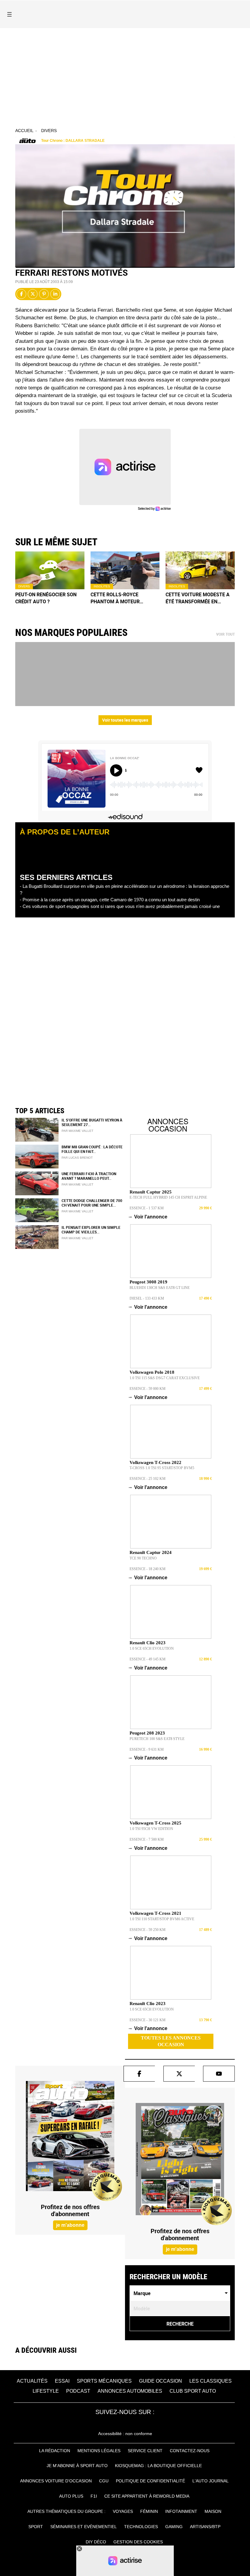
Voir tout (225, 634)
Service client (145, 2451)
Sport (36, 2527)
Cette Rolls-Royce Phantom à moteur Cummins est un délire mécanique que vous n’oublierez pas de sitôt (122, 598)
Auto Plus (71, 2496)
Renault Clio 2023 (148, 1643)
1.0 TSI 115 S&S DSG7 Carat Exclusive (165, 1378)
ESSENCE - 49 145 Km (148, 1659)
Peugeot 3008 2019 (148, 1282)
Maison (213, 2511)
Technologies (141, 2527)
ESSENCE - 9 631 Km (147, 1749)
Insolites (102, 586)
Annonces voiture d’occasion (56, 2481)
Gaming (174, 2527)
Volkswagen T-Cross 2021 (155, 1913)
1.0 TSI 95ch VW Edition (151, 1829)
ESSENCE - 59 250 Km (148, 1930)
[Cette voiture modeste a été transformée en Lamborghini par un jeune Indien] (200, 570)
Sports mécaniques (104, 2381)
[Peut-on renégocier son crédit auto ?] (50, 570)
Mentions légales (99, 2451)
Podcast (78, 2391)
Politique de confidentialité (150, 2481)
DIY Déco (96, 2542)
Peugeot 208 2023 (147, 1733)
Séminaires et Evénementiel (84, 2527)
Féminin (149, 2511)
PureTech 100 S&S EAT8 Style (157, 1739)
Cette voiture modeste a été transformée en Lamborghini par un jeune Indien (199, 598)
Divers (49, 131)
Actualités (32, 2381)
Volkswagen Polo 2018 (152, 1372)
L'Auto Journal (211, 2481)
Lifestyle (46, 2391)
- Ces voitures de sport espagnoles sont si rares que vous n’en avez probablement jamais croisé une (120, 906)
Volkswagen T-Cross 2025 (155, 1823)
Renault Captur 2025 (151, 1192)
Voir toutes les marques (125, 720)
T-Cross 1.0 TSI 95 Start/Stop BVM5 (162, 1468)
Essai (62, 2381)
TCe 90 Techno (143, 1558)
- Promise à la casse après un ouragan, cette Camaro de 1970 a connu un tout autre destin (110, 900)
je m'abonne (70, 2225)
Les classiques (211, 2381)
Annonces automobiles (130, 2391)
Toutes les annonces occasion (171, 2041)
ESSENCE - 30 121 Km (148, 2020)
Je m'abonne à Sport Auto (77, 2466)
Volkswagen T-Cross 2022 (155, 1462)
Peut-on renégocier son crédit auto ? (46, 598)
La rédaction (55, 2451)
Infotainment (181, 2511)
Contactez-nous (190, 2451)
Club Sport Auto (193, 2391)
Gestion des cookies (138, 2542)
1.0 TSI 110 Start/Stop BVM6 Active (162, 1919)
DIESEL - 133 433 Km (147, 1298)
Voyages (123, 2511)
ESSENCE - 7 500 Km (147, 1839)
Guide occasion (161, 2381)
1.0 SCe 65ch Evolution (152, 1649)
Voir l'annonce (148, 1217)
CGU (104, 2481)
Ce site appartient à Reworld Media (147, 2496)
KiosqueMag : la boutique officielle (158, 2466)
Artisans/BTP (205, 2527)
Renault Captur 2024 (151, 1552)
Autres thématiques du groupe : (66, 2511)
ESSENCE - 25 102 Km (148, 1479)
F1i (94, 2496)
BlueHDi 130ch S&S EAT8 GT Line (160, 1288)
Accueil (24, 131)
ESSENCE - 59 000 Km (148, 1389)
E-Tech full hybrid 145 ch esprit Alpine (168, 1197)
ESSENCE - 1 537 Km (147, 1208)
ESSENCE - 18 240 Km (148, 1569)
